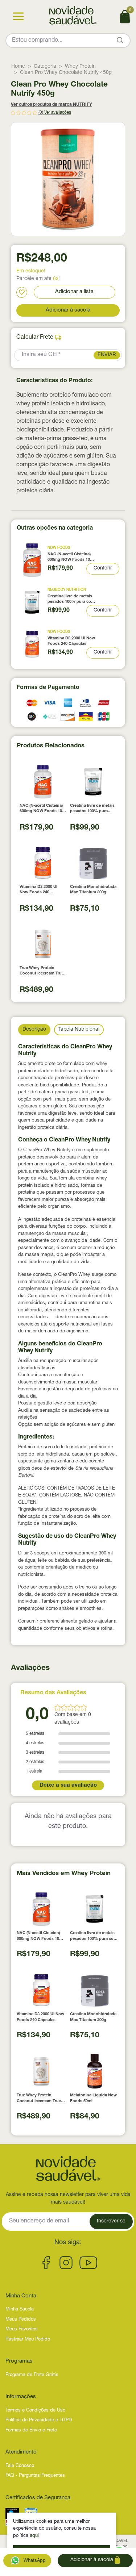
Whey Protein (80, 67)
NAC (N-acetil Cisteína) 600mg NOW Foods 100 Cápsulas (70, 558)
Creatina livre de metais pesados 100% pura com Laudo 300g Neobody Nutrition (71, 600)
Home (18, 67)
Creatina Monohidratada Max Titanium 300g (93, 890)
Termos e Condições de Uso (35, 2411)
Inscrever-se (111, 2221)
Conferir (103, 568)
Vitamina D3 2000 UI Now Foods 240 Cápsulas (71, 641)
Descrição (34, 1030)
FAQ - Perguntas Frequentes (35, 2476)
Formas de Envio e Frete (31, 2431)
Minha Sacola (20, 2310)
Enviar (107, 355)
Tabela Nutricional (79, 1030)
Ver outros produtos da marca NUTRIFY (51, 105)
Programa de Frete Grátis (32, 2375)
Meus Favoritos (22, 2329)
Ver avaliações (58, 113)
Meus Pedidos (21, 2320)
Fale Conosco (20, 2466)
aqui (34, 2536)
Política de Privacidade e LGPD (39, 2420)
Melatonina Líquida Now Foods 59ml (93, 2098)
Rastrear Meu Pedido (28, 2340)
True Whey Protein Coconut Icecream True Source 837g (42, 971)
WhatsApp (34, 2561)
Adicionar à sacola (68, 310)
